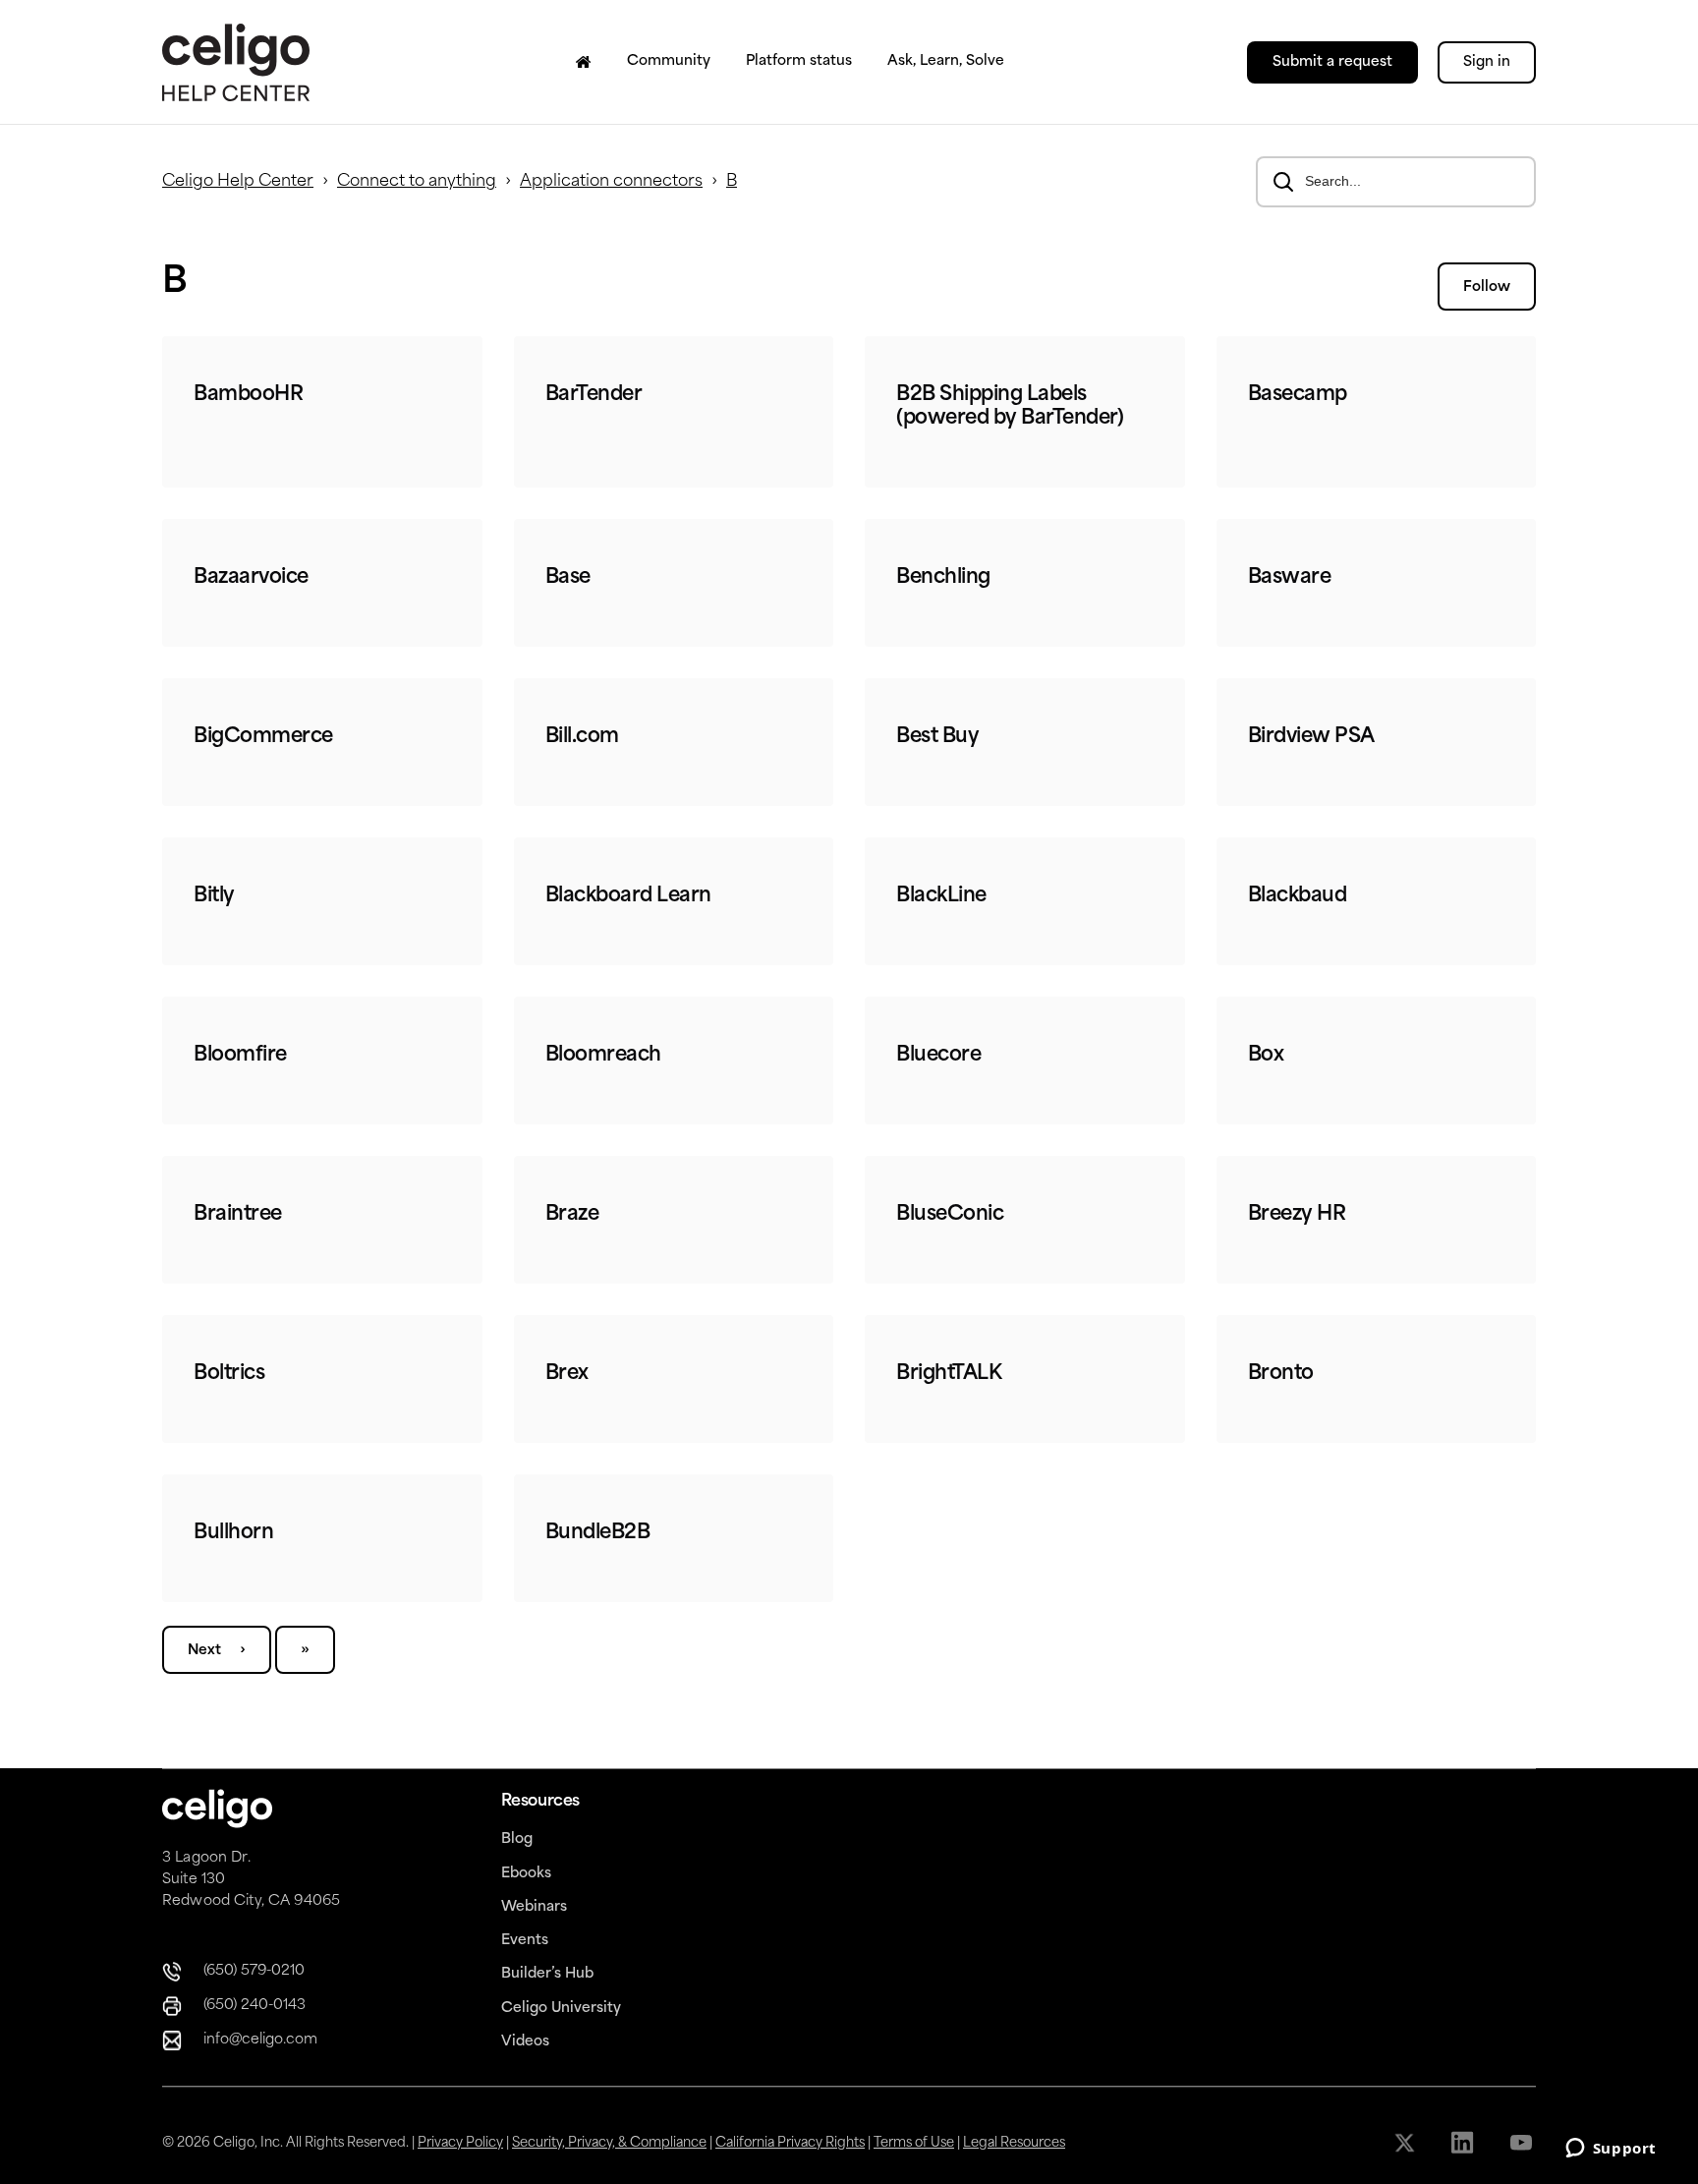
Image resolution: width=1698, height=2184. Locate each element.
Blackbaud (1298, 896)
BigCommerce (263, 737)
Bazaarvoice (251, 578)
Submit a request (1332, 62)
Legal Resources (1014, 2143)
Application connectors (611, 182)
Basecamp (1298, 395)
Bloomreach (603, 1056)
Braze (572, 1215)
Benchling (943, 578)
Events (525, 1941)
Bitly (214, 896)
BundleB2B (598, 1533)
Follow (1487, 287)
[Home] (584, 62)
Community (669, 61)
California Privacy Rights (790, 2143)
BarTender (594, 395)
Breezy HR (1297, 1215)
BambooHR (248, 395)
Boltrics (229, 1374)
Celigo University (561, 2009)
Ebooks (526, 1874)
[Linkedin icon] (1465, 2143)
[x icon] (1407, 2143)
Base (568, 578)
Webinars (534, 1907)
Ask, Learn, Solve (946, 61)
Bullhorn (233, 1533)
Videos (525, 2042)
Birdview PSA (1311, 737)
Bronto (1281, 1374)
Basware (1290, 578)
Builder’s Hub (547, 1974)
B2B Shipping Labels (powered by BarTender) (1010, 407)
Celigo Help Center (238, 182)
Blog (517, 1839)
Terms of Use (914, 2143)
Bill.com (582, 737)
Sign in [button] (1487, 62)
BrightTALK (949, 1374)
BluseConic (950, 1215)
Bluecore (938, 1056)
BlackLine (941, 896)
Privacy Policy (460, 2143)
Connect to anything (417, 182)
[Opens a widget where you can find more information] (1611, 2150)
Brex (567, 1374)
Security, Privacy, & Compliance (609, 2143)
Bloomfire (240, 1056)
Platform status (799, 61)
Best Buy (937, 737)
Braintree (238, 1215)
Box (1266, 1056)
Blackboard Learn (628, 896)
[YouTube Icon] (1523, 2143)
